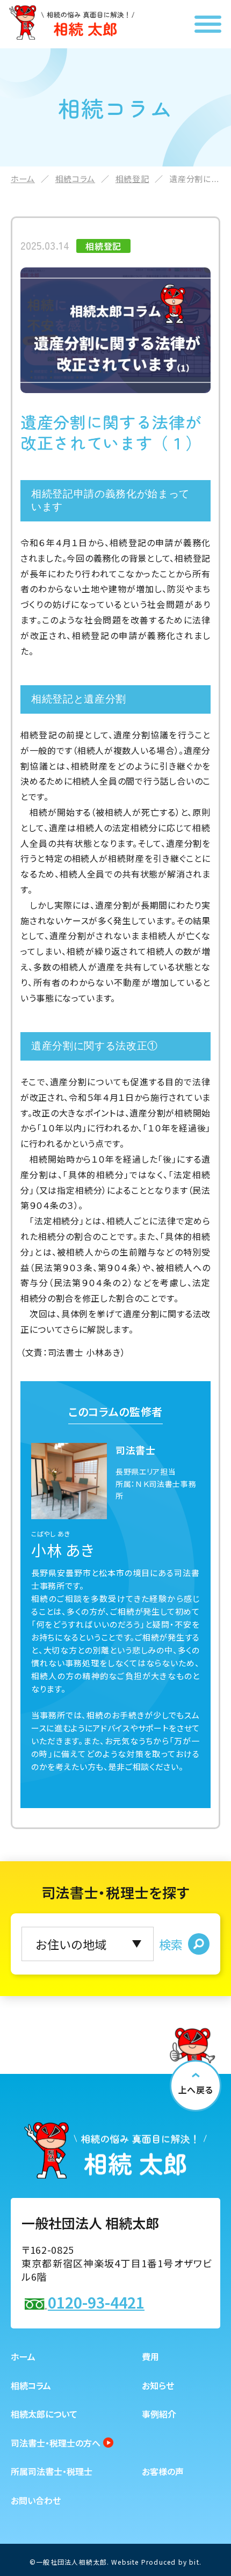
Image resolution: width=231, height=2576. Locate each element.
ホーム (23, 179)
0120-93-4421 (96, 2302)
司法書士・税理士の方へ (56, 2443)
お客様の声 (163, 2471)
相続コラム (75, 179)
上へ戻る (196, 2089)
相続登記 (132, 179)
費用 (150, 2356)
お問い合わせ (36, 2500)
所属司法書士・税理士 (52, 2471)
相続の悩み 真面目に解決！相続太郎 (72, 23)
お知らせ (158, 2385)
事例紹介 (159, 2414)
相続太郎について (44, 2414)
